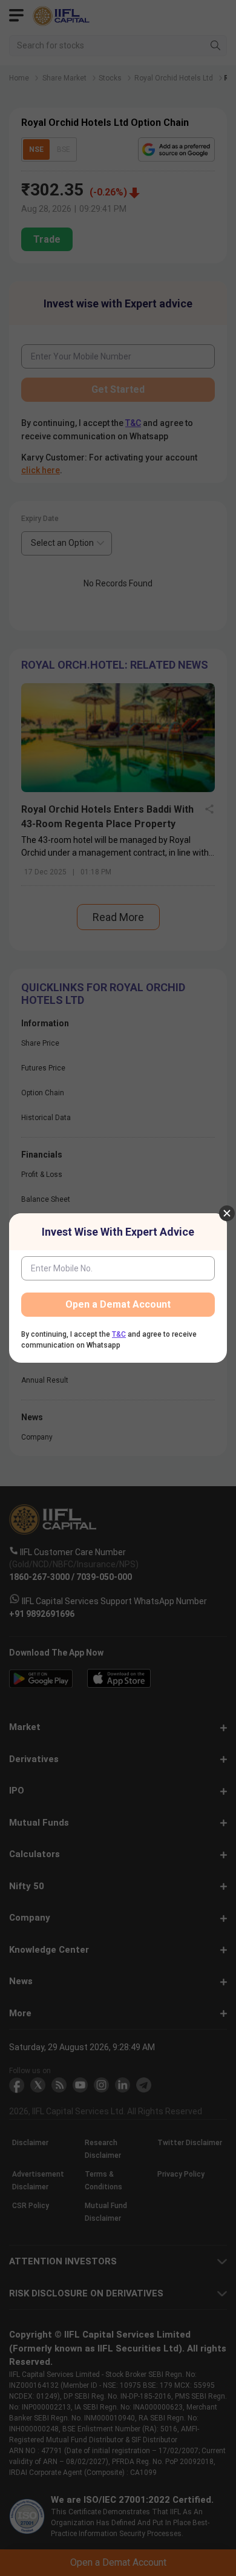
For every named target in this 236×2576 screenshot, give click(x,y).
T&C (119, 1334)
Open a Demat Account (118, 1304)
